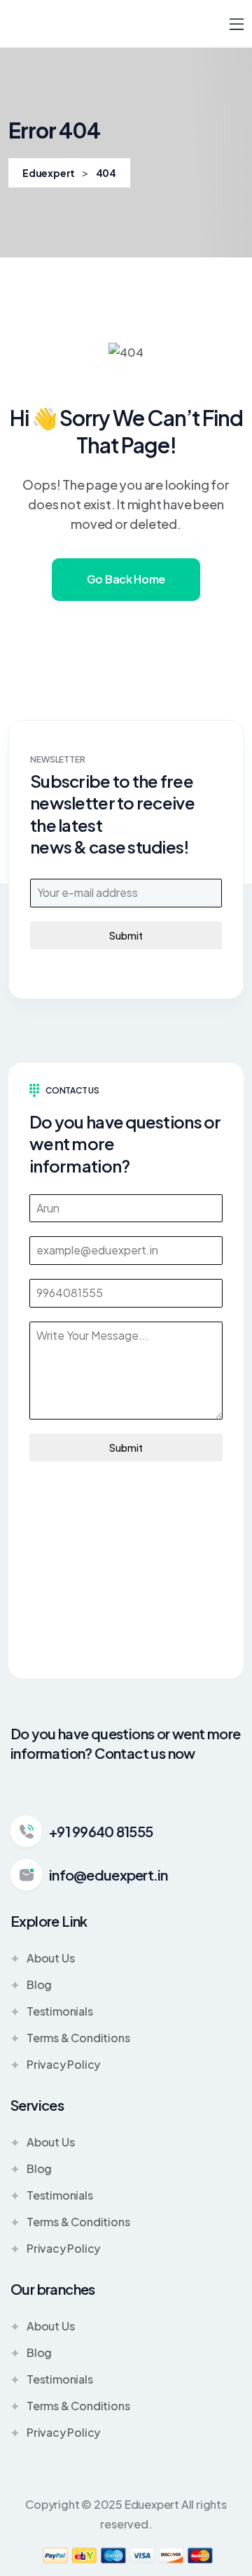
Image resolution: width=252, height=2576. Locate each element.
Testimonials (60, 2011)
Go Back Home (126, 579)
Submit (126, 935)
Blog (39, 1984)
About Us (50, 1958)
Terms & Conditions (78, 2038)
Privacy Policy (63, 2064)
